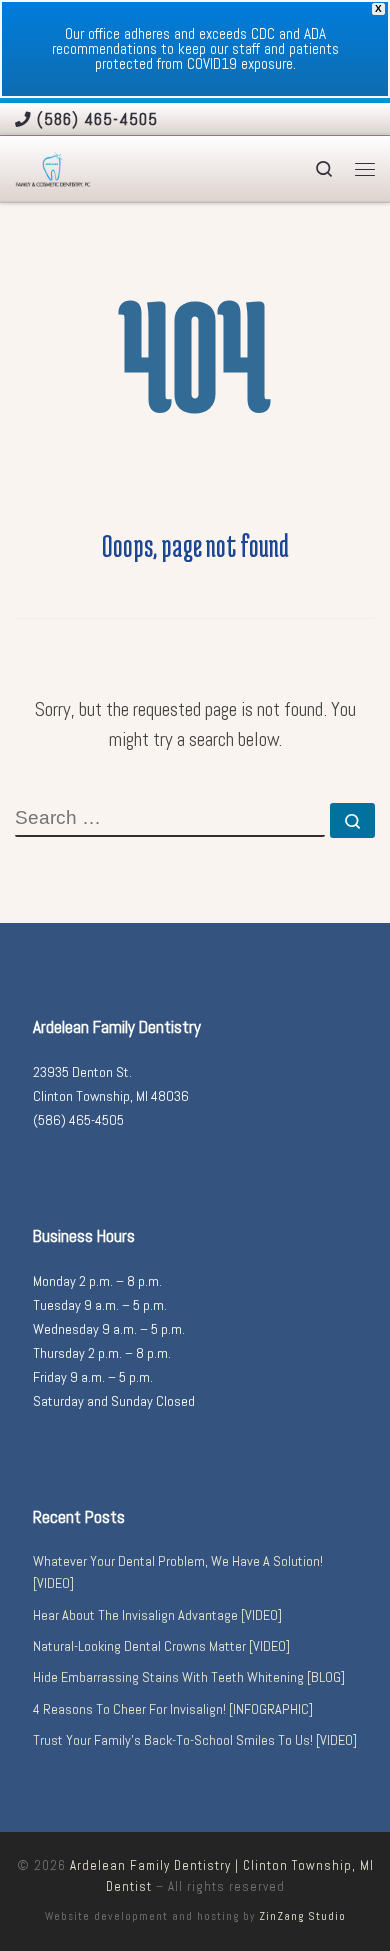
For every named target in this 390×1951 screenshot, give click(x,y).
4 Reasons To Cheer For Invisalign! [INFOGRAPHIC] (173, 1709)
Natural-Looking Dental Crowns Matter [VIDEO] (161, 1646)
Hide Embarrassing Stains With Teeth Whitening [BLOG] (189, 1677)
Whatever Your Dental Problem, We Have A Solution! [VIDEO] (178, 1572)
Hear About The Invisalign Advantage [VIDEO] (157, 1615)
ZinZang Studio (302, 1916)
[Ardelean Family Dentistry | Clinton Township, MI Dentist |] (53, 168)
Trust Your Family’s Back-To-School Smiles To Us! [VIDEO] (195, 1740)
